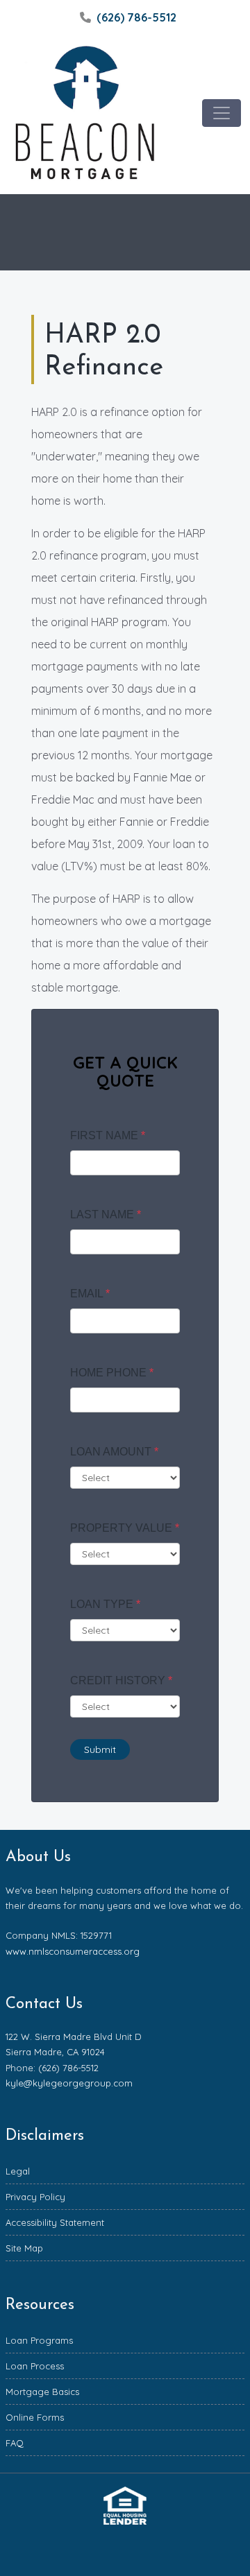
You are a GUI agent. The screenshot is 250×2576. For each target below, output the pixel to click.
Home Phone (112, 1373)
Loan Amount (114, 1452)
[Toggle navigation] (222, 113)
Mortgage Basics (42, 2392)
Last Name (106, 1214)
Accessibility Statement (55, 2222)
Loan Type (105, 1604)
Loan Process (35, 2366)
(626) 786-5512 (136, 17)
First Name (108, 1135)
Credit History (121, 1680)
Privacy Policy (35, 2197)
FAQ (15, 2443)
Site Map (24, 2248)
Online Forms (35, 2417)
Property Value (125, 1528)
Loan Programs (39, 2340)
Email (90, 1294)
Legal (18, 2171)
